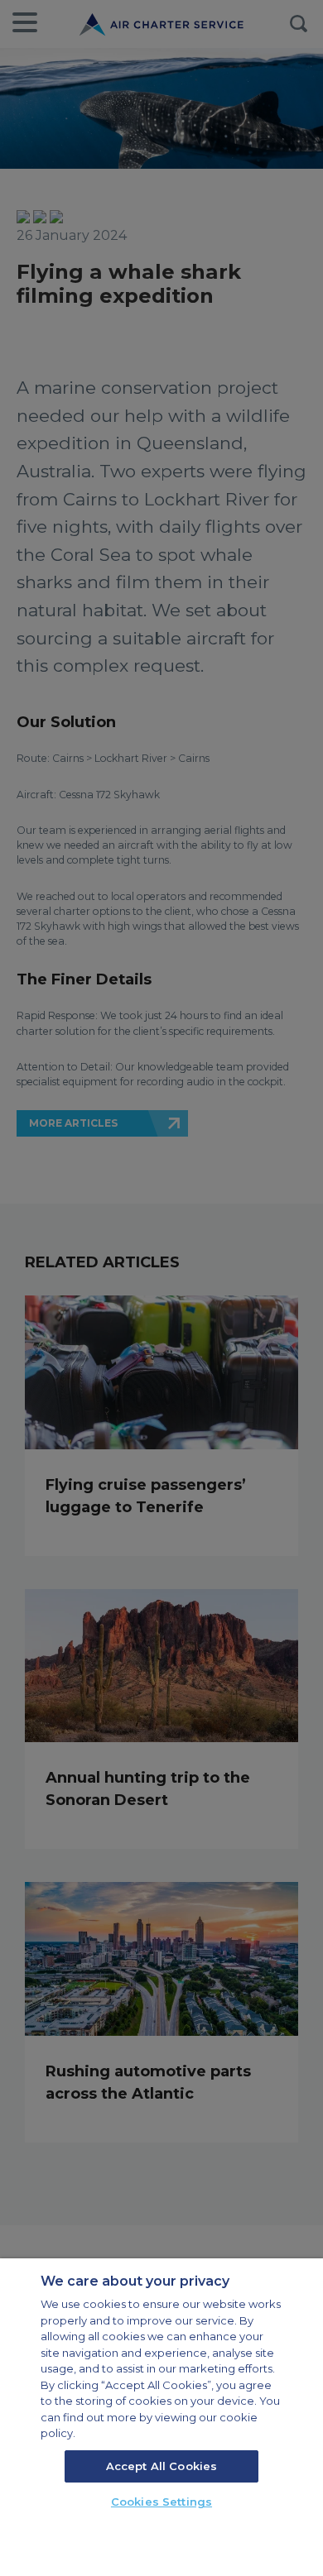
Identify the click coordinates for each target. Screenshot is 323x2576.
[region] (161, 2417)
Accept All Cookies (161, 2466)
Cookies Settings (161, 2502)
